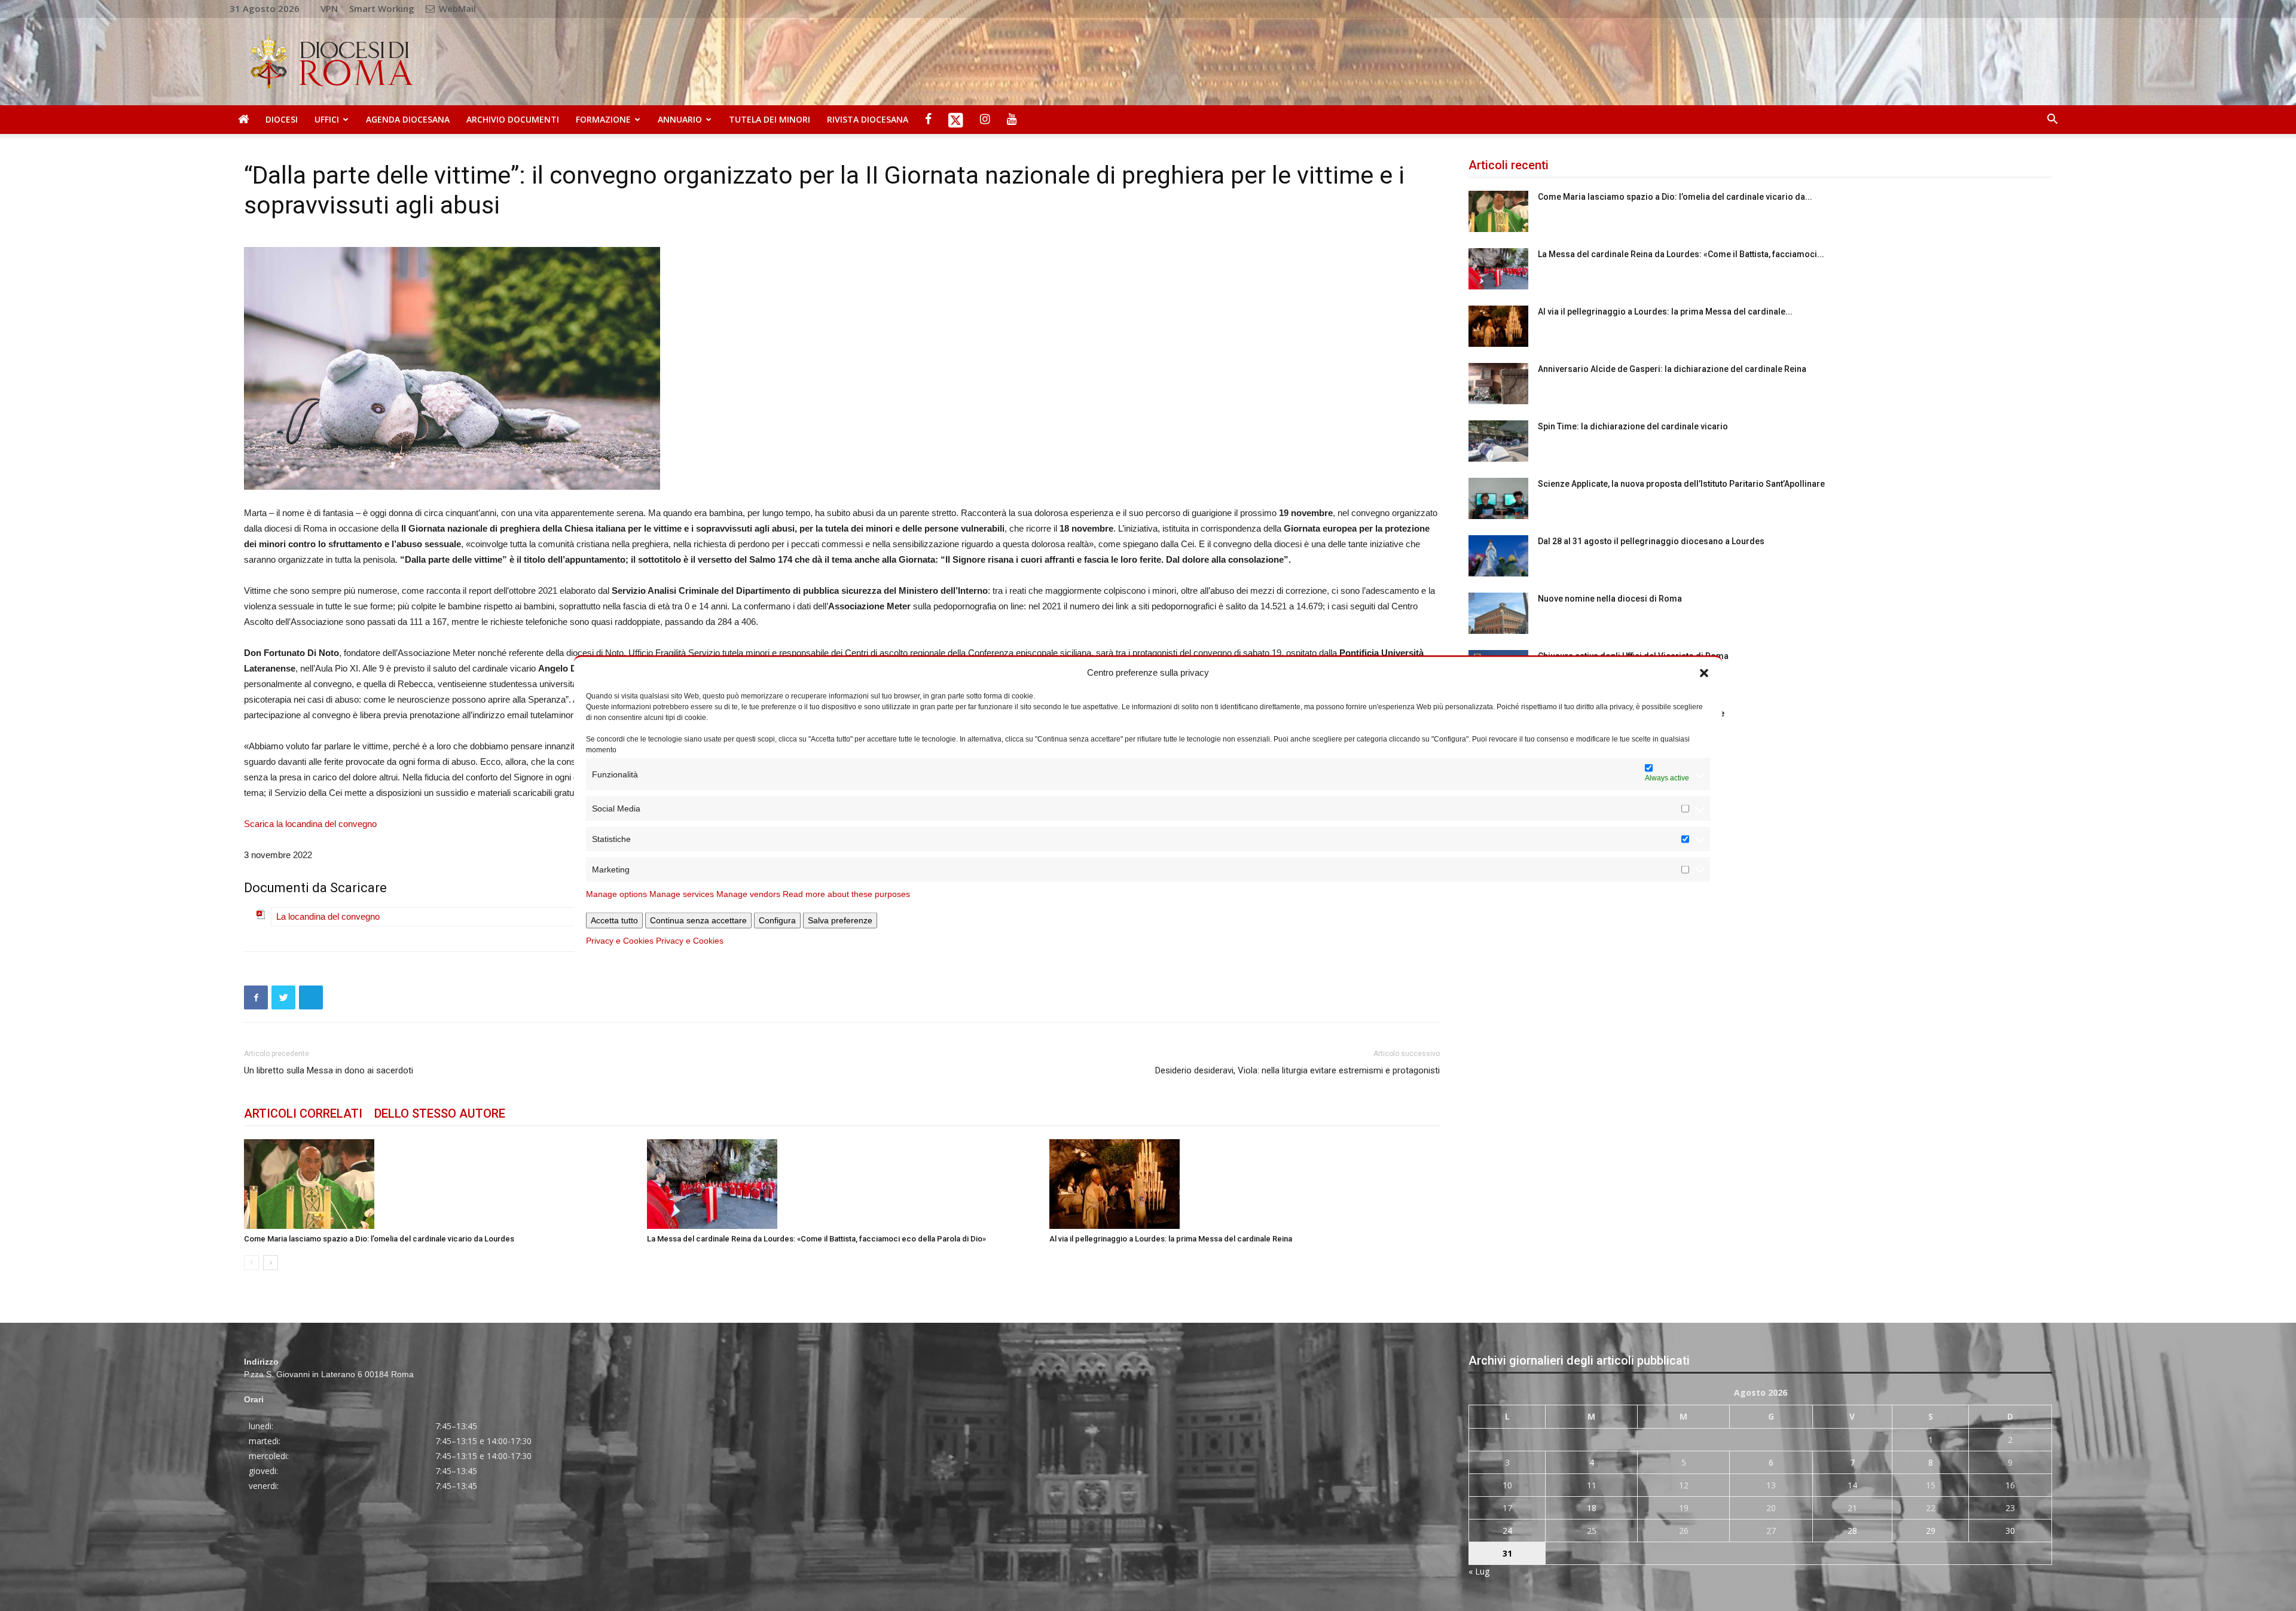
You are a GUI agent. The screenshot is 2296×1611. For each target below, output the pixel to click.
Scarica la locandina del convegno (310, 824)
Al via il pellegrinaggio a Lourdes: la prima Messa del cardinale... (1665, 312)
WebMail (456, 8)
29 (1931, 1531)
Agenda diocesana (408, 119)
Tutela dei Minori (770, 119)
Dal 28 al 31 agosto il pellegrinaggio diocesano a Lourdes (1651, 541)
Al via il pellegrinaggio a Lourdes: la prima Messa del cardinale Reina (1171, 1239)
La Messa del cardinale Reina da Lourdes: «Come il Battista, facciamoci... (1681, 254)
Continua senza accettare (698, 920)
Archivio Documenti (513, 119)
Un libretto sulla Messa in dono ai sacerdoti (329, 1070)
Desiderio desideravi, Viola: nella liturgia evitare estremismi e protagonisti (1297, 1070)
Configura (777, 920)
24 (1507, 1531)
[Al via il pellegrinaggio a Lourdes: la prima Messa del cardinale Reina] (1245, 1184)
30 (2010, 1531)
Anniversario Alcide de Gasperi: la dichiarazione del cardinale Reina (1672, 369)
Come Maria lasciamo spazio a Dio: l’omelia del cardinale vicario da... (1675, 197)
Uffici (327, 119)
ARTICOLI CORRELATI (303, 1113)
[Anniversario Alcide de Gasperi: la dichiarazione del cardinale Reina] (1498, 384)
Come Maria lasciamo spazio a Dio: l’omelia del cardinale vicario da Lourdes (379, 1239)
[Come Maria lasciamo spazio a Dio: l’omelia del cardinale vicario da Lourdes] (439, 1184)
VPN (329, 8)
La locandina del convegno (328, 916)
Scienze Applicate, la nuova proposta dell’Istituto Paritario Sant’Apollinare (1681, 484)
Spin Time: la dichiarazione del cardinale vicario (1633, 426)
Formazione (603, 119)
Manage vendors (748, 894)
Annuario (680, 119)
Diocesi (282, 119)
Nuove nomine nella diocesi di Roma (1610, 599)
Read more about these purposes (846, 894)
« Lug (1479, 1571)
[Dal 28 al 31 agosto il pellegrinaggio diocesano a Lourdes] (1498, 556)
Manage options (616, 894)
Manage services (682, 894)
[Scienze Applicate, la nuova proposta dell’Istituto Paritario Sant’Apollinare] (1498, 498)
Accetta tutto (614, 920)
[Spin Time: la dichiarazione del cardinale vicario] (1498, 441)
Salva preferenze (840, 920)
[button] (1704, 672)
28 (1852, 1531)
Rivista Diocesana (868, 119)
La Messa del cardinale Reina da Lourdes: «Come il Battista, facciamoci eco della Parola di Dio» (816, 1239)
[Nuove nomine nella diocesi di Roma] (1498, 613)
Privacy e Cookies (620, 941)
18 (1592, 1508)
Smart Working (382, 8)
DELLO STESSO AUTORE (440, 1113)
